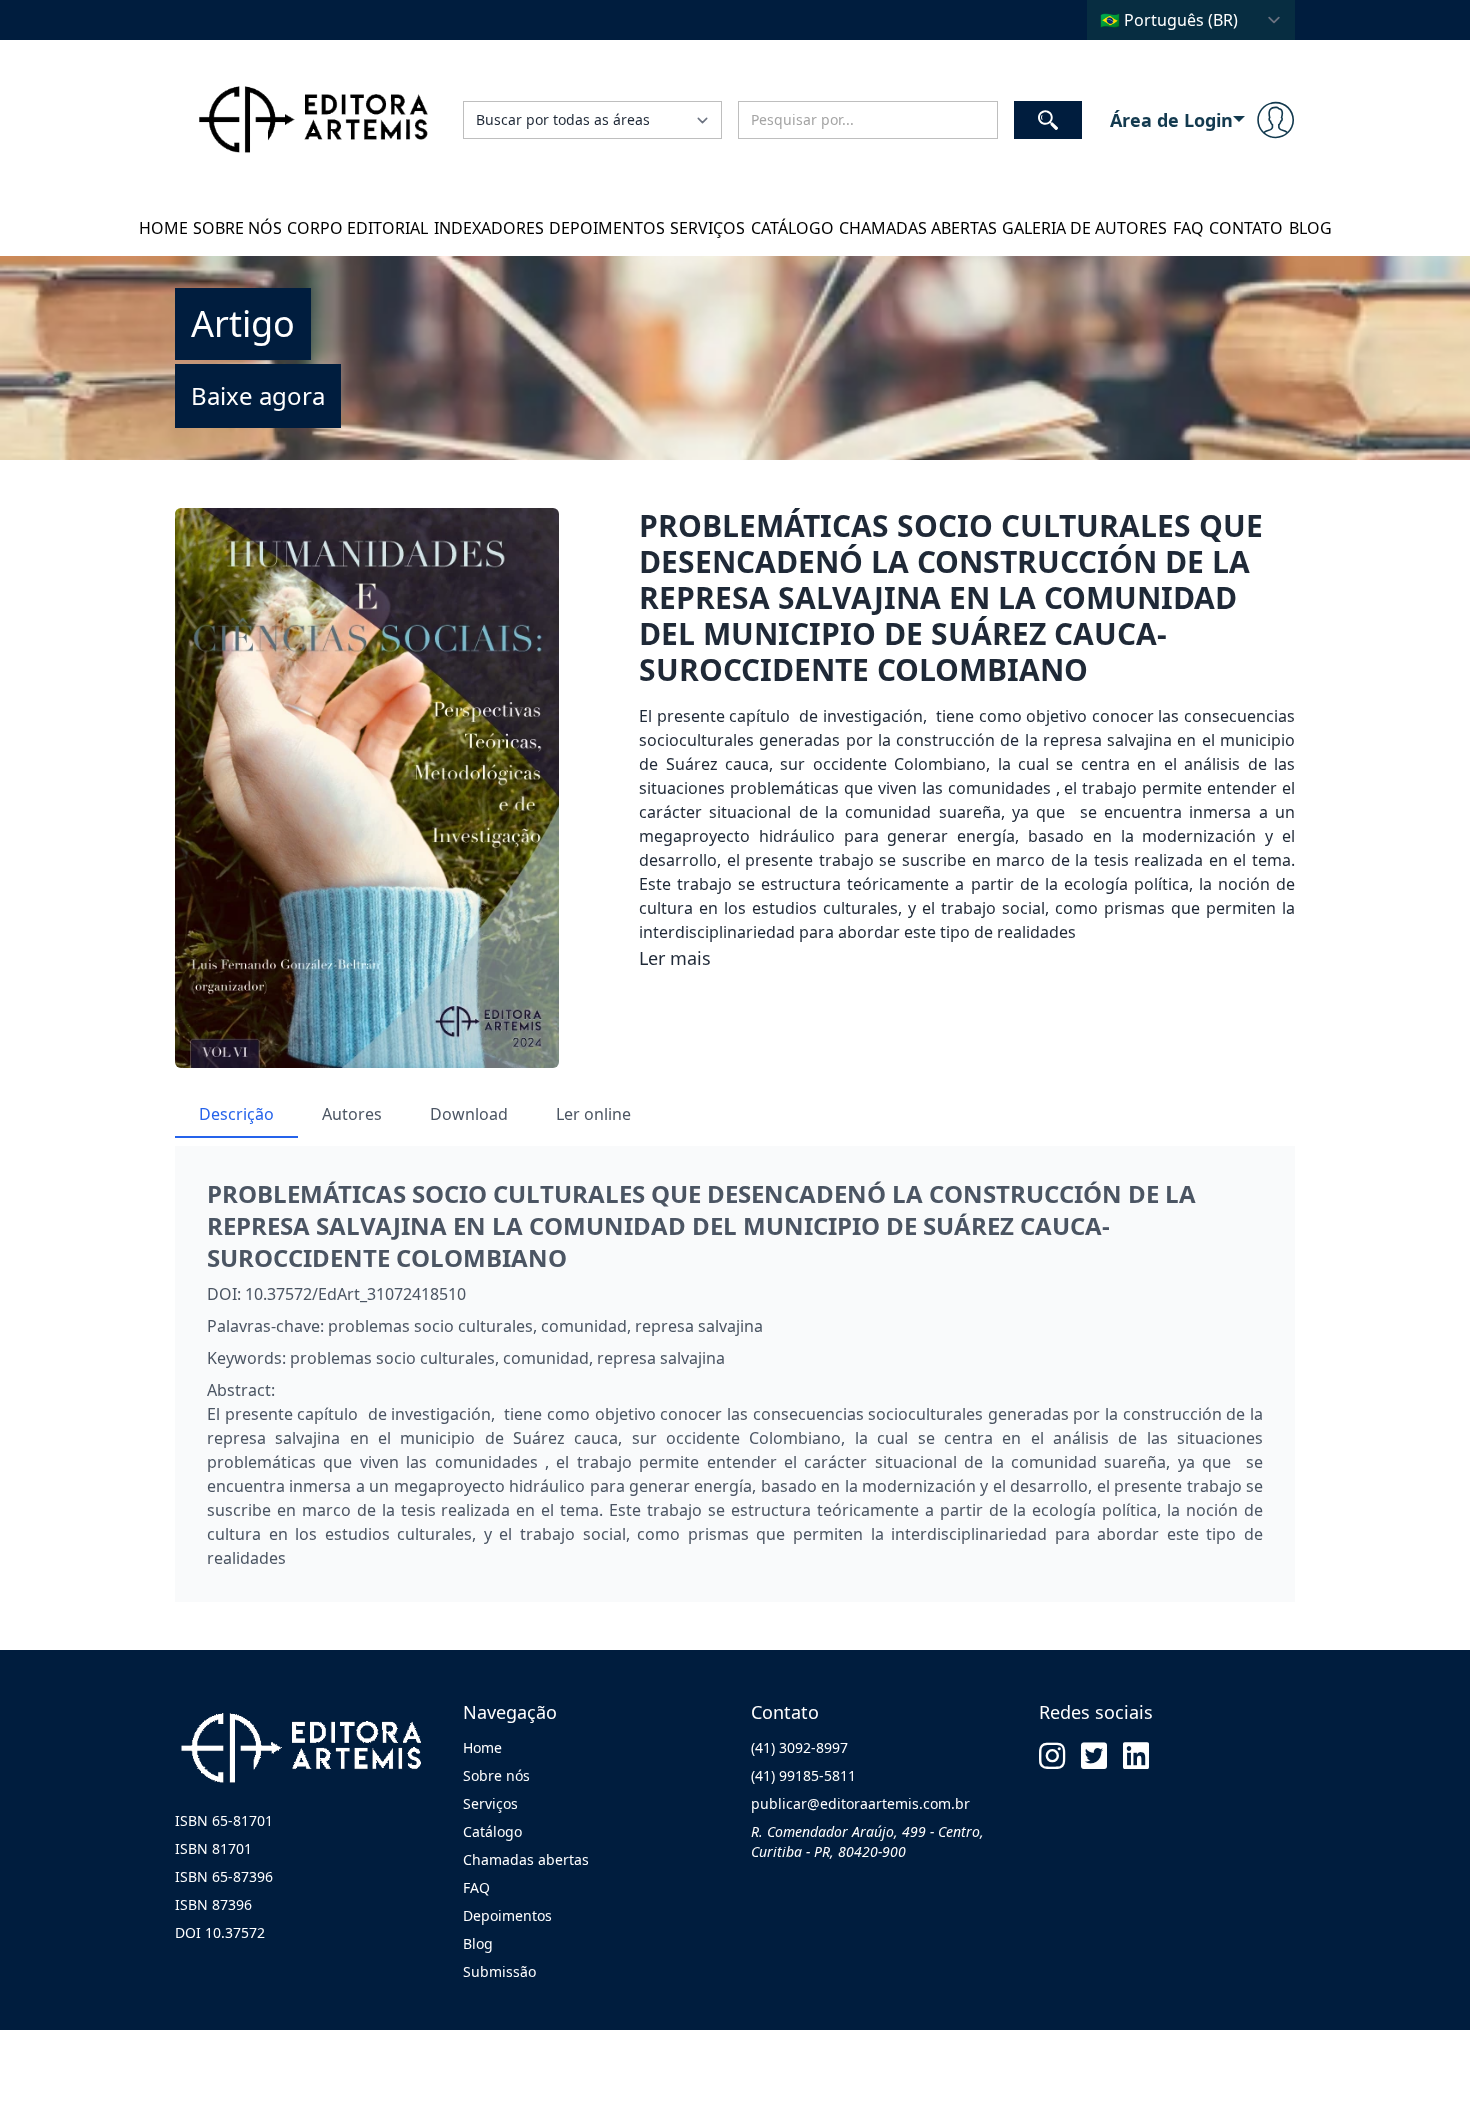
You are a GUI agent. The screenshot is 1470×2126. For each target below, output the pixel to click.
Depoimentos (607, 228)
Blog (1310, 228)
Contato (1246, 228)
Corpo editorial (357, 228)
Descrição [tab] (236, 1114)
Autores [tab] (352, 1114)
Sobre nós (237, 228)
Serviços (707, 228)
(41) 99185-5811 (803, 1775)
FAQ (1188, 228)
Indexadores (489, 228)
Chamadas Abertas (918, 228)
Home (163, 228)
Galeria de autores (1084, 228)
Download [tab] (469, 1114)
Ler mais (675, 958)
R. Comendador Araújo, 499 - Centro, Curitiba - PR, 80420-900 (867, 1841)
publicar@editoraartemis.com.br (860, 1803)
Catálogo (792, 228)
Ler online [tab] (593, 1114)
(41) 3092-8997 (799, 1747)
